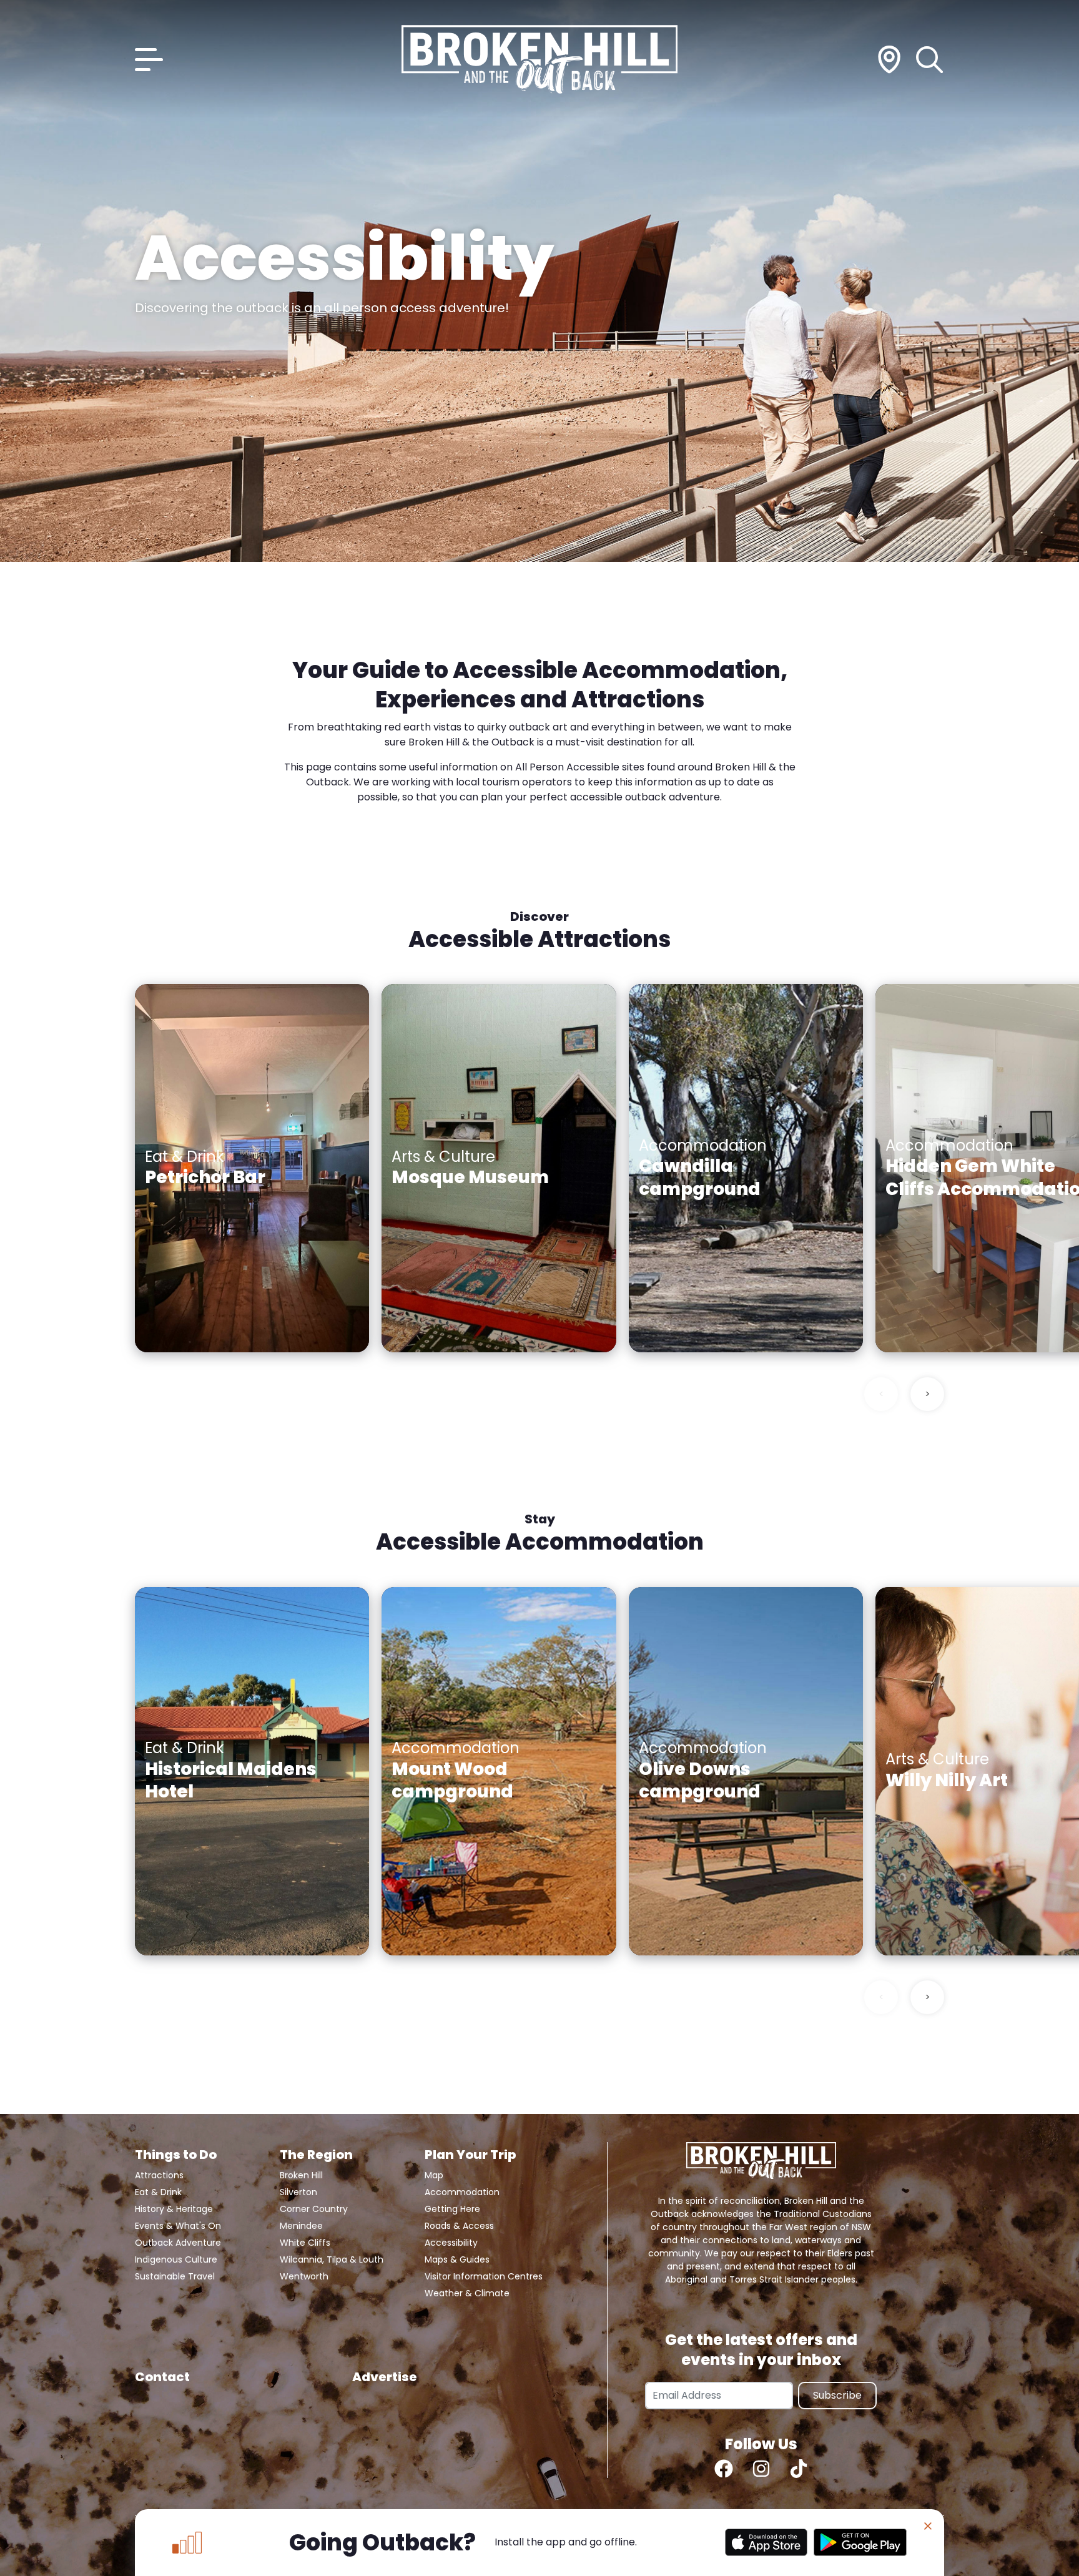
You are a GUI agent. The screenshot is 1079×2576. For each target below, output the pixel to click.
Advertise (385, 2377)
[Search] (930, 60)
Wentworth (304, 2276)
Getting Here (452, 2209)
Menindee (301, 2226)
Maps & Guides (457, 2259)
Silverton (298, 2192)
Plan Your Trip (470, 2155)
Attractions (159, 2175)
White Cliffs (305, 2243)
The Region (316, 2155)
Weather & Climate (467, 2293)
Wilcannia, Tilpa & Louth (332, 2259)
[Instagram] (761, 2469)
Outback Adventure (178, 2243)
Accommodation (462, 2192)
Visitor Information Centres (484, 2276)
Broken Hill (301, 2175)
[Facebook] (724, 2469)
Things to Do (176, 2155)
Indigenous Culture (176, 2259)
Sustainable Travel (175, 2276)
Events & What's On (178, 2226)
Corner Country (314, 2209)
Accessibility (451, 2243)
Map (434, 2175)
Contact (162, 2377)
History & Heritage (174, 2209)
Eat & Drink (158, 2192)
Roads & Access (459, 2226)
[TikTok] (799, 2469)
